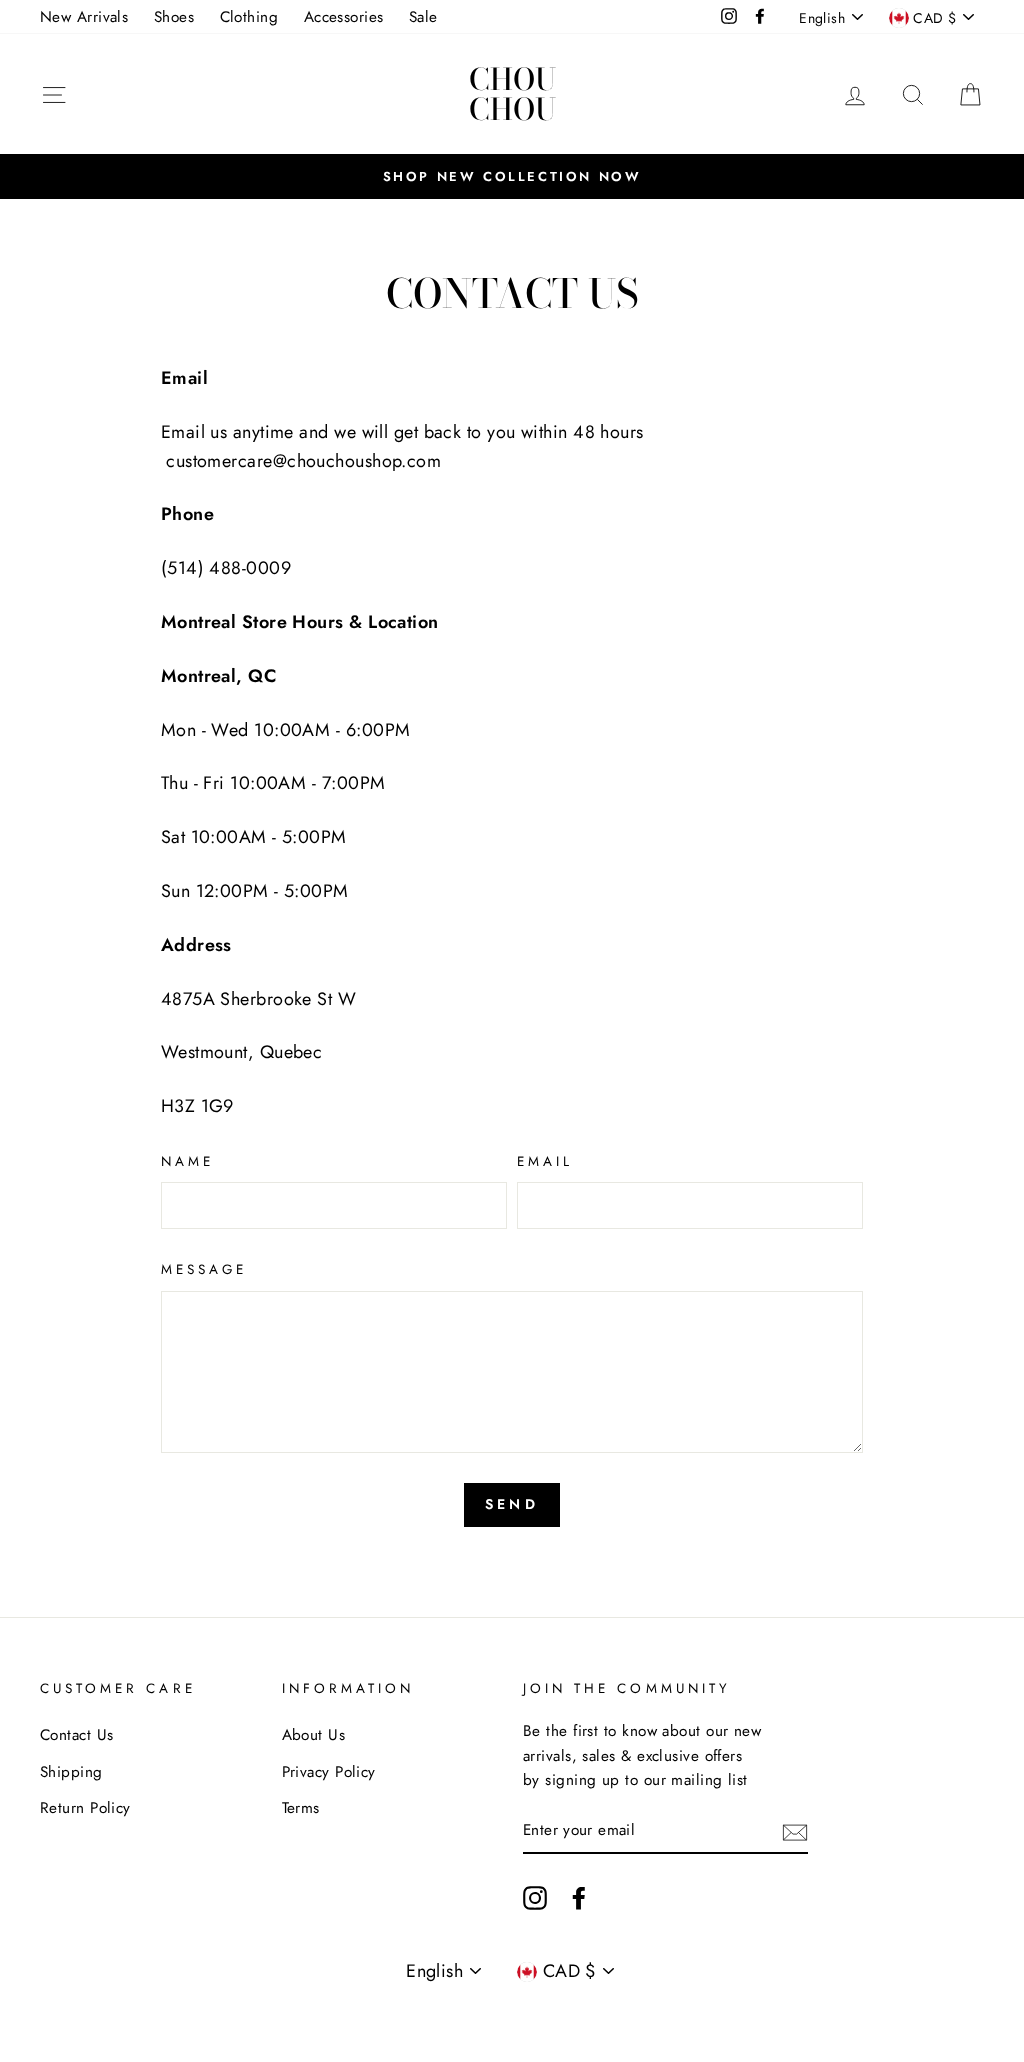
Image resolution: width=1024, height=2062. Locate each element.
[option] (512, 176)
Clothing (249, 17)
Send (512, 1504)
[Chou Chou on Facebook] (579, 1896)
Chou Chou (512, 94)
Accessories (344, 17)
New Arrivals (84, 17)
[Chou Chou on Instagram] (535, 1896)
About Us (314, 1735)
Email (545, 1161)
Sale (423, 17)
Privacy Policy (329, 1772)
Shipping (71, 1772)
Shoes (174, 17)
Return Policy (85, 1808)
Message (204, 1269)
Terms (301, 1808)
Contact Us (77, 1735)
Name (187, 1161)
